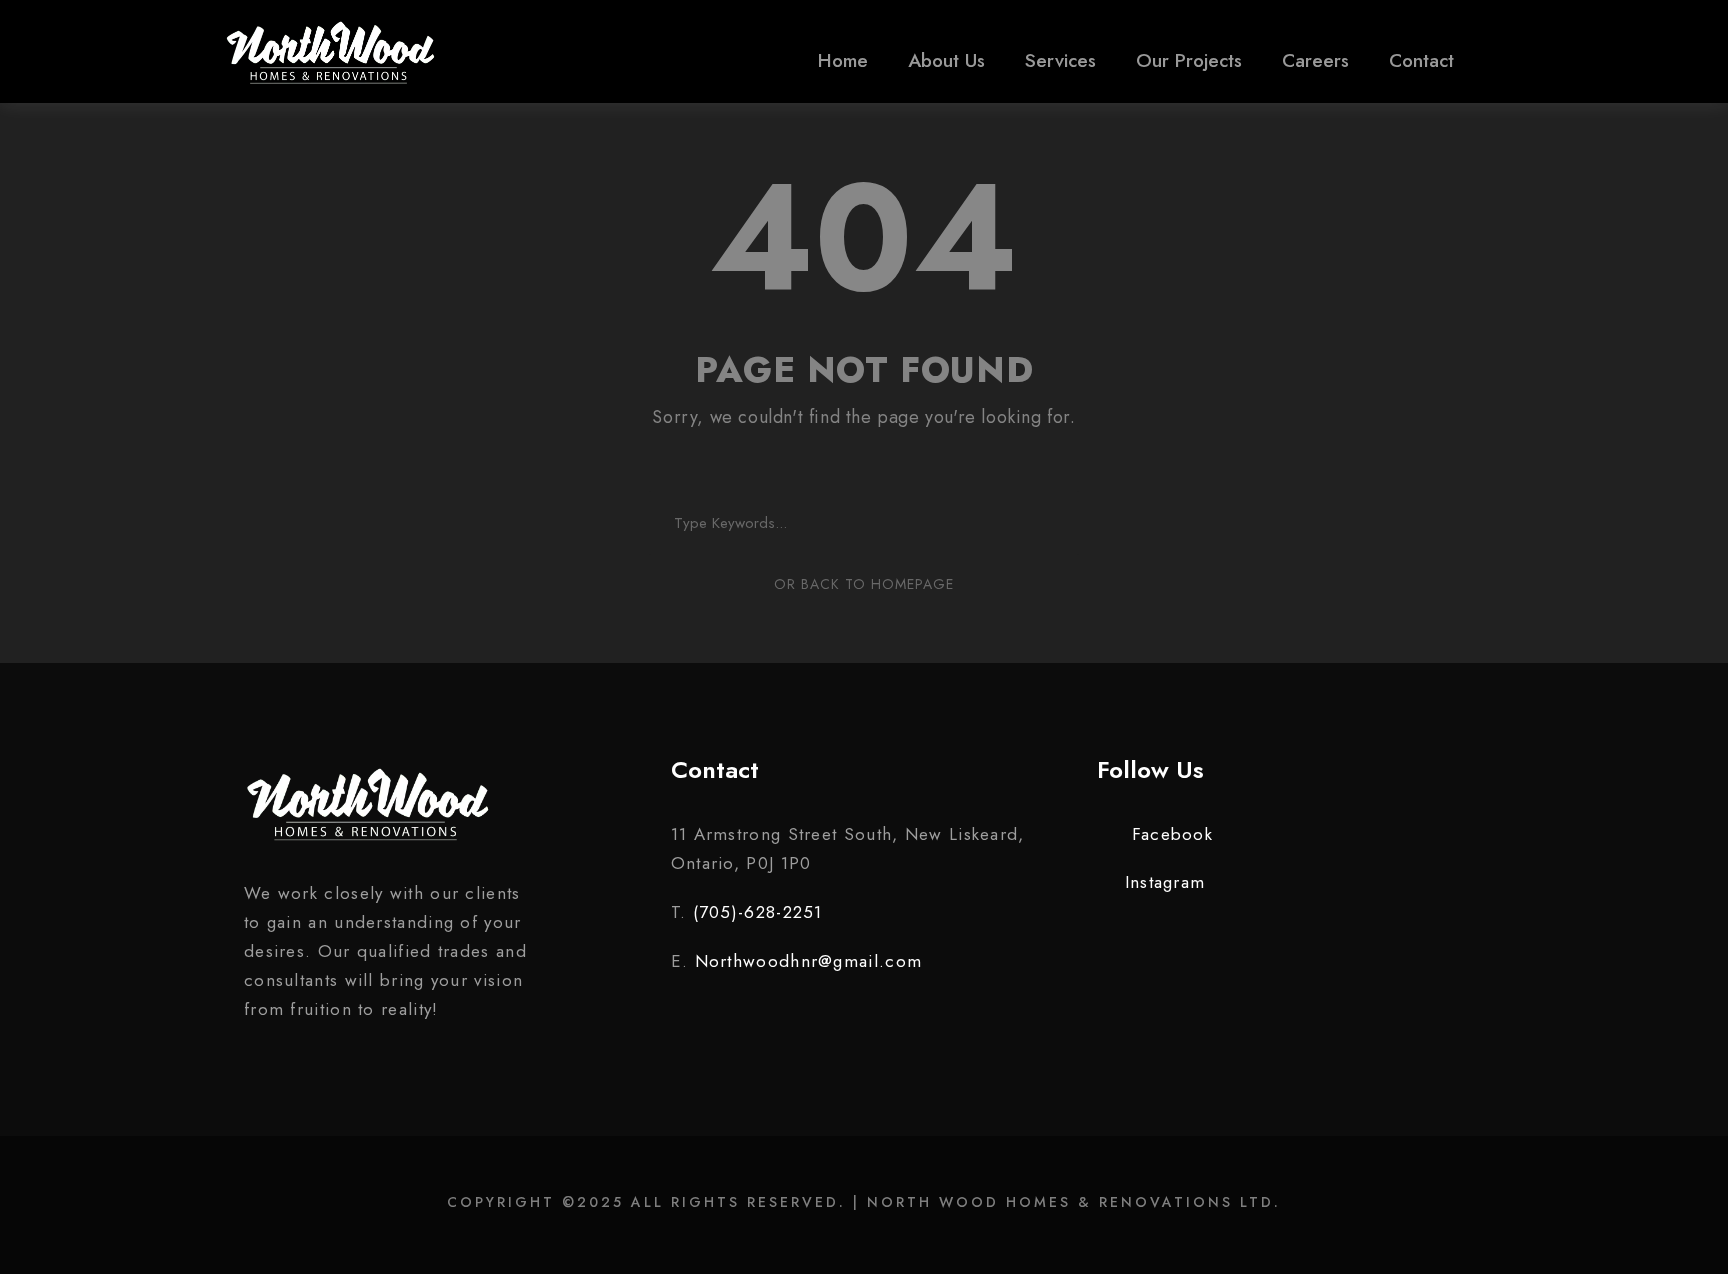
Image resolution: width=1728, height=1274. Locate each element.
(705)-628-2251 (758, 912)
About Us (946, 60)
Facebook (1172, 834)
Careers (1315, 60)
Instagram (1165, 882)
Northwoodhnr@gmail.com (809, 961)
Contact (1421, 60)
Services (1060, 60)
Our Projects (1189, 60)
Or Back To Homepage (864, 584)
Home (843, 60)
